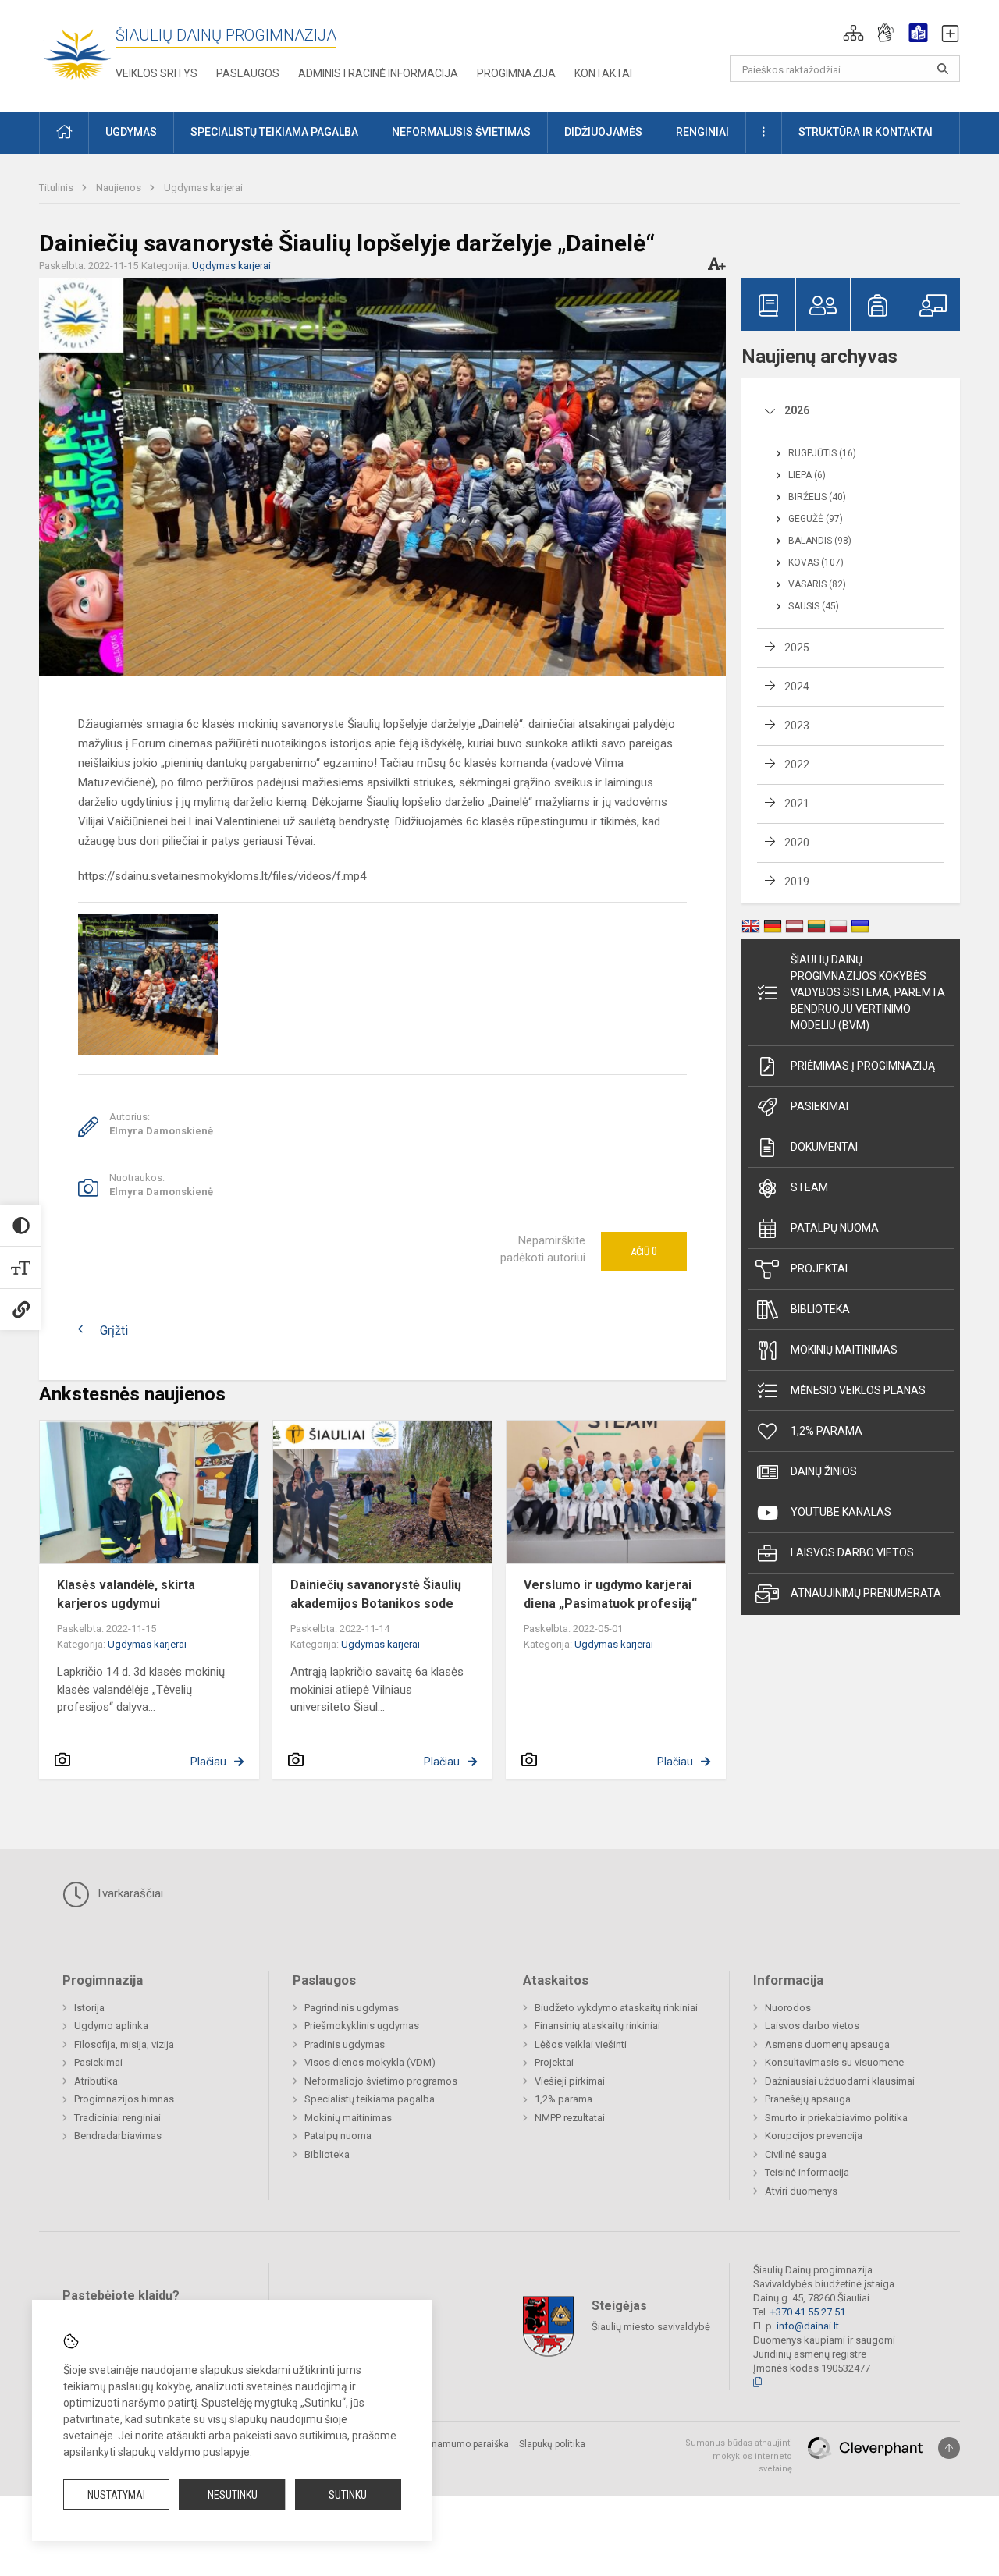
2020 (797, 843)
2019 (797, 882)
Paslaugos (248, 73)
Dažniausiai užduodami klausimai (840, 2081)
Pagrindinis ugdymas (352, 2008)
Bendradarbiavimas (118, 2136)
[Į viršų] (949, 2448)
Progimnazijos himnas (124, 2099)
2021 (797, 804)
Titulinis (57, 188)
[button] (853, 33)
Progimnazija (516, 73)
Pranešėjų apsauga (808, 2099)
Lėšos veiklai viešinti (581, 2044)
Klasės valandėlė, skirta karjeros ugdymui (126, 1594)
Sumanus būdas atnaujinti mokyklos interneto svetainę (739, 2456)
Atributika (96, 2081)
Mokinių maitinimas (844, 1350)
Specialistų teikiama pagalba (370, 2099)
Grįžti (114, 1331)
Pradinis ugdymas (345, 2044)
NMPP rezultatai (570, 2118)
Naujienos (120, 188)
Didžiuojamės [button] (603, 132)
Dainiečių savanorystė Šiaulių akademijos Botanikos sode (376, 1594)
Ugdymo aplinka (111, 2026)
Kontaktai (603, 73)
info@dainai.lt (808, 2326)
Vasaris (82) (817, 584)
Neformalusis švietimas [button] (461, 132)
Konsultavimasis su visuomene (834, 2062)
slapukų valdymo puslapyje (184, 2452)
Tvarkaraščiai (128, 1893)
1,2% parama (827, 1431)
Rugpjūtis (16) (822, 453)
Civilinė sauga (796, 2154)
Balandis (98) (820, 541)
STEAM (809, 1187)
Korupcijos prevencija (814, 2136)
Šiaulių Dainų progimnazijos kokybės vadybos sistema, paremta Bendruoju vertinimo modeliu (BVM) (868, 992)
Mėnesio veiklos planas (858, 1390)
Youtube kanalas (841, 1512)
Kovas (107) (816, 562)
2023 (797, 726)
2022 (797, 765)
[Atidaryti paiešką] (943, 69)
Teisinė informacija (807, 2172)
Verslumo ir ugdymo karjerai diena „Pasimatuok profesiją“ (610, 1594)
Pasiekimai (819, 1106)
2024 (797, 687)
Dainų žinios (824, 1471)
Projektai (819, 1268)
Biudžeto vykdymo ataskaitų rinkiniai (616, 2008)
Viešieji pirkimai (570, 2081)
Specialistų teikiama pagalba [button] (274, 132)
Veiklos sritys (156, 73)
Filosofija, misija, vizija (124, 2044)
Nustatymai (116, 2495)
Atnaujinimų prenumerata (866, 1593)
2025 (797, 648)
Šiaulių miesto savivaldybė (651, 2327)
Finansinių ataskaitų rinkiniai (597, 2026)
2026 (797, 410)
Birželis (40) (817, 497)
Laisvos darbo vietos (852, 1552)
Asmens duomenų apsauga (827, 2044)
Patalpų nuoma (835, 1228)
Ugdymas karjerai (203, 188)
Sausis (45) (814, 606)
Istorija (89, 2008)
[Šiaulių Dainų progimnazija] (77, 53)
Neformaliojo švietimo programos (381, 2081)
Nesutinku (233, 2495)
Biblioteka (820, 1309)
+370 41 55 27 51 (808, 2312)
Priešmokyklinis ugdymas (362, 2026)
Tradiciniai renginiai (117, 2118)
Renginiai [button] (702, 132)
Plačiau (208, 1762)
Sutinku (348, 2495)
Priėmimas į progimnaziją (863, 1066)
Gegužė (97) (816, 519)
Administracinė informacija (378, 73)
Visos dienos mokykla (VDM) (370, 2062)
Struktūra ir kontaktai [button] (866, 132)
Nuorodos (788, 2008)
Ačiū (644, 1251)
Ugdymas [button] (131, 132)
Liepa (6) (807, 475)
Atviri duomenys (801, 2191)
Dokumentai (824, 1147)
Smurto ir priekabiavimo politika (836, 2118)
